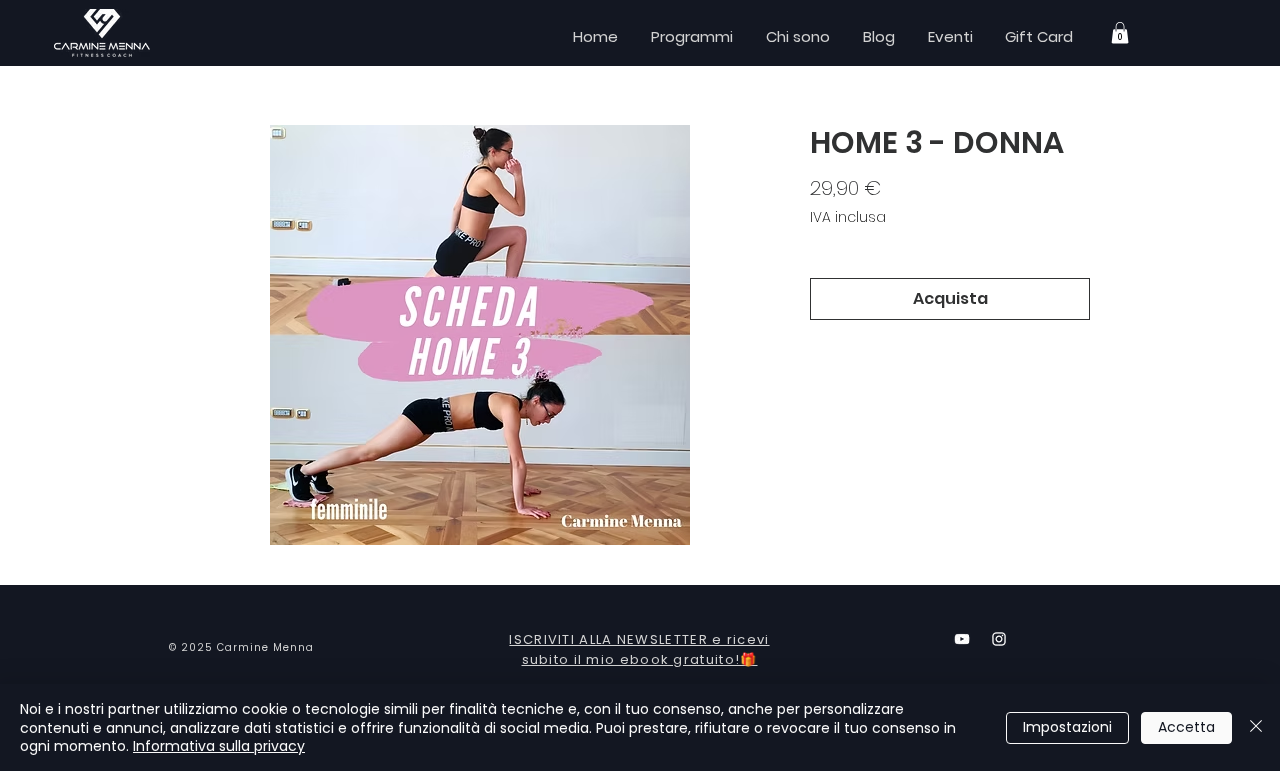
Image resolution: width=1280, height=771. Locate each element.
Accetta (1186, 727)
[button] (1120, 33)
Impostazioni (1067, 727)
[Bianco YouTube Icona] (962, 639)
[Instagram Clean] (999, 639)
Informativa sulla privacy (219, 746)
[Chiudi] (1256, 727)
